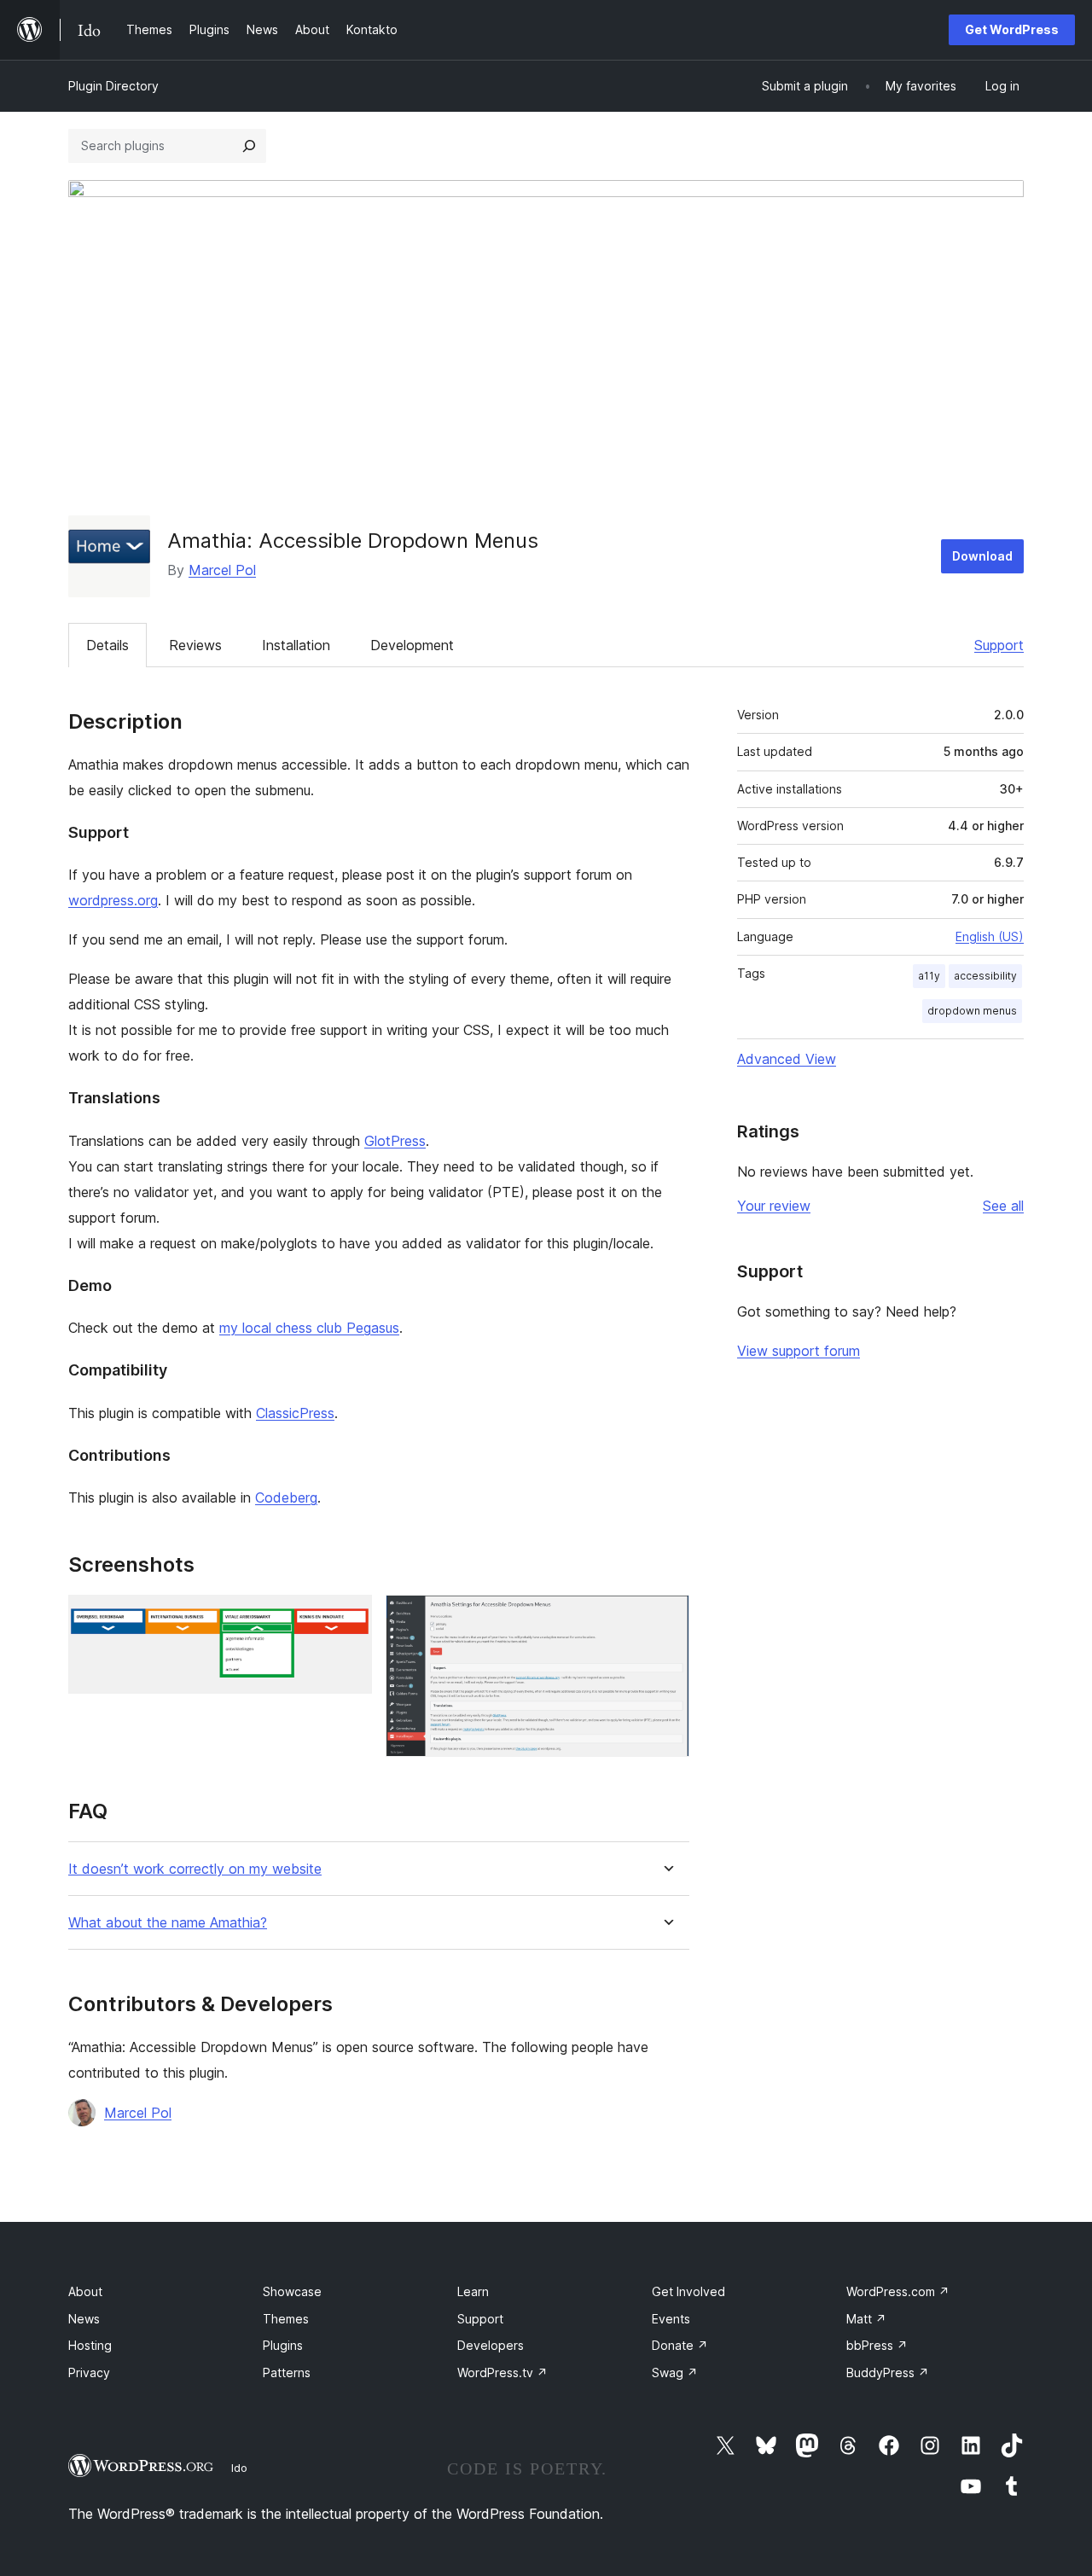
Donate (680, 2345)
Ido (239, 2468)
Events (671, 2319)
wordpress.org (113, 900)
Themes (286, 2319)
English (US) (990, 936)
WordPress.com (898, 2291)
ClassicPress (295, 1413)
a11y (929, 976)
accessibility (985, 976)
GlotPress (395, 1141)
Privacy (89, 2372)
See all (1003, 1206)
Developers (491, 2345)
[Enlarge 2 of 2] (666, 1618)
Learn (473, 2291)
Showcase (292, 2291)
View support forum (799, 1351)
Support (999, 645)
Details (107, 645)
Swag (675, 2372)
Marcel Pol (222, 570)
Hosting (90, 2345)
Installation (296, 645)
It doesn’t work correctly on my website (195, 1869)
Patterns (287, 2372)
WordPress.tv (502, 2372)
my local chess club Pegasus (309, 1328)
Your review (774, 1206)
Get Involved (688, 2291)
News (84, 2319)
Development (412, 645)
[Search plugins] (249, 146)
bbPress (877, 2345)
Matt (866, 2319)
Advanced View (787, 1059)
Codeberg (286, 1497)
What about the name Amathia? (168, 1923)
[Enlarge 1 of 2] (349, 1618)
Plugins (283, 2345)
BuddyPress (888, 2372)
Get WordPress (1012, 29)
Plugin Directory (113, 86)
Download (982, 556)
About (85, 2291)
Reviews (195, 645)
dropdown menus (972, 1011)
